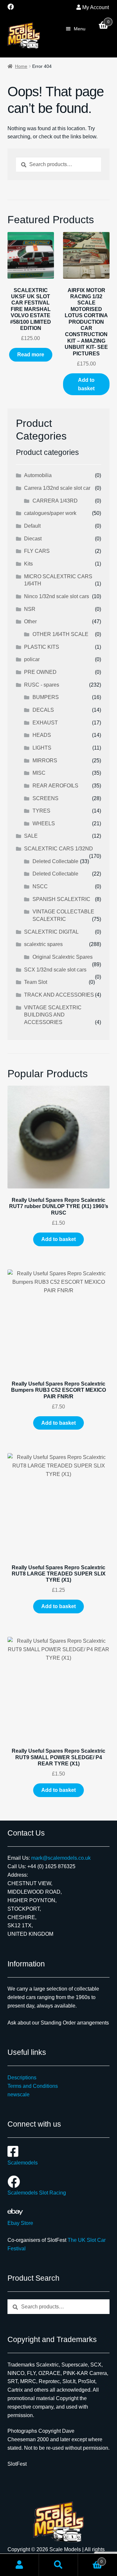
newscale (19, 2095)
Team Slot (36, 982)
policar (32, 659)
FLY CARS (37, 551)
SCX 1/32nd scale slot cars (55, 970)
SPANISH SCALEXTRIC (61, 899)
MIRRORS (45, 760)
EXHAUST (45, 723)
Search (58, 2565)
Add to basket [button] (86, 384)
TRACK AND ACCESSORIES (59, 995)
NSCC (40, 886)
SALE (31, 836)
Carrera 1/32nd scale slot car (57, 488)
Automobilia (38, 475)
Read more (31, 355)
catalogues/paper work (50, 513)
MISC (39, 773)
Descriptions (22, 2078)
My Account (96, 7)
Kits (28, 564)
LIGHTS (42, 748)
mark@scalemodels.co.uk (61, 1858)
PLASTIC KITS (42, 647)
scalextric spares (43, 944)
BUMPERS (46, 697)
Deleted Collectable (55, 861)
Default (32, 526)
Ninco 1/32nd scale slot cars (57, 596)
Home (21, 66)
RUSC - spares (42, 685)
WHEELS (44, 823)
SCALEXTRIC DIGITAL (51, 932)
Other (30, 621)
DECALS (43, 710)
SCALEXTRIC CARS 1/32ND (58, 849)
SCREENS (45, 798)
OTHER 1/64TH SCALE (60, 634)
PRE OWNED (40, 672)
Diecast (33, 539)
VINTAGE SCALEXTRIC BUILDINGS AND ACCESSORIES (53, 1015)
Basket (90, 2560)
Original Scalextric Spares (63, 957)
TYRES (41, 811)
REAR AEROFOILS (55, 786)
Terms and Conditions (33, 2086)
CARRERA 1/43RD (55, 501)
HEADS (42, 735)
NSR (30, 609)
